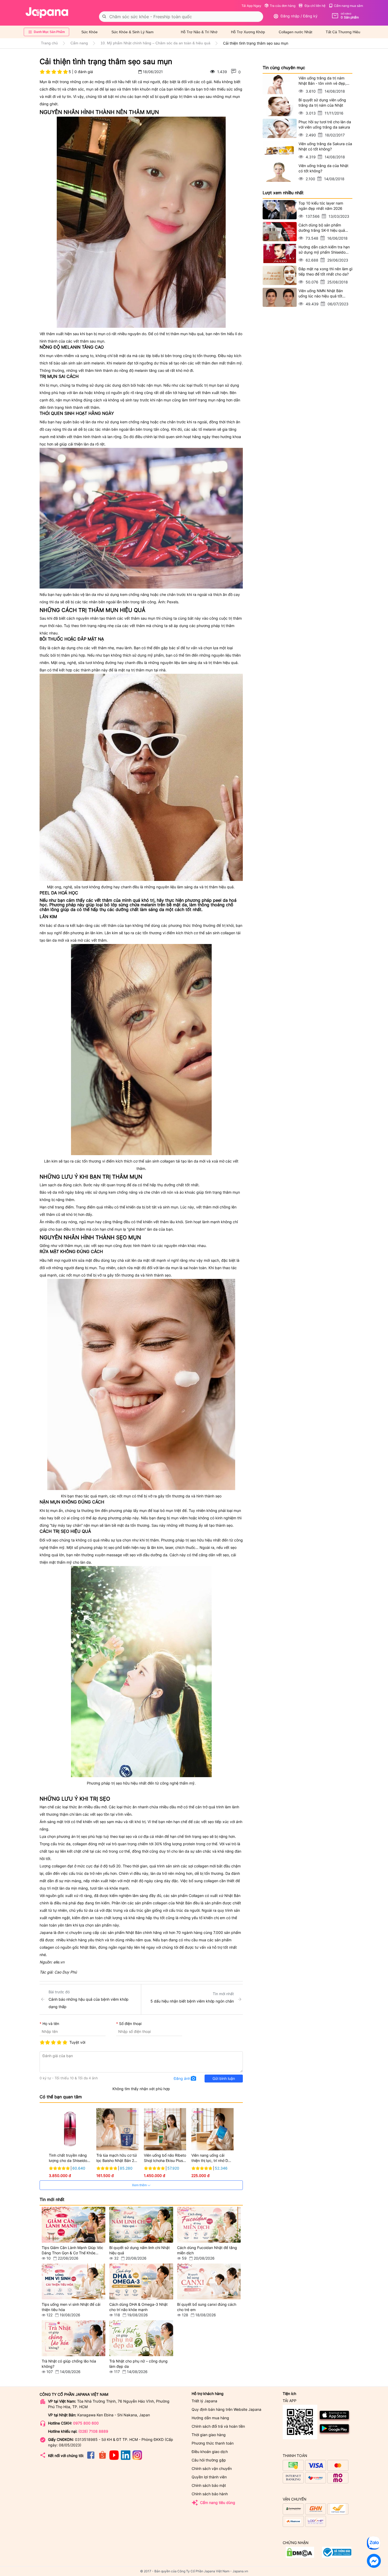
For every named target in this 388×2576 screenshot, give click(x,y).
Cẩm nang (79, 43)
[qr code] (300, 2422)
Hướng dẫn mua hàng (210, 2418)
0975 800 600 (86, 2423)
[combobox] (181, 17)
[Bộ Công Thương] (300, 2556)
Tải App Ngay (251, 6)
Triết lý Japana (204, 2401)
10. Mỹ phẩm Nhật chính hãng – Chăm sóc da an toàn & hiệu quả (155, 43)
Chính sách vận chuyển (212, 2468)
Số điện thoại (130, 2024)
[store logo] (47, 13)
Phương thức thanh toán (213, 2443)
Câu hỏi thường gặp (209, 2460)
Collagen (196, 1896)
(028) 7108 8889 (93, 2431)
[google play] (335, 2434)
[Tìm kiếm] (104, 17)
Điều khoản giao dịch (210, 2452)
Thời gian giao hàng (209, 2435)
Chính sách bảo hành (210, 2494)
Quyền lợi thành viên (209, 2477)
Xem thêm (140, 2185)
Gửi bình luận (224, 2078)
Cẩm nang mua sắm (348, 6)
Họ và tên (51, 2024)
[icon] (91, 2458)
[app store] (335, 2420)
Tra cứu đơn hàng (283, 6)
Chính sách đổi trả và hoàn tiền (218, 2426)
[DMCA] (337, 2556)
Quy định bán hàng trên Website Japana (226, 2409)
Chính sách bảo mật (209, 2485)
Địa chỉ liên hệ (315, 6)
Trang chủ (49, 43)
